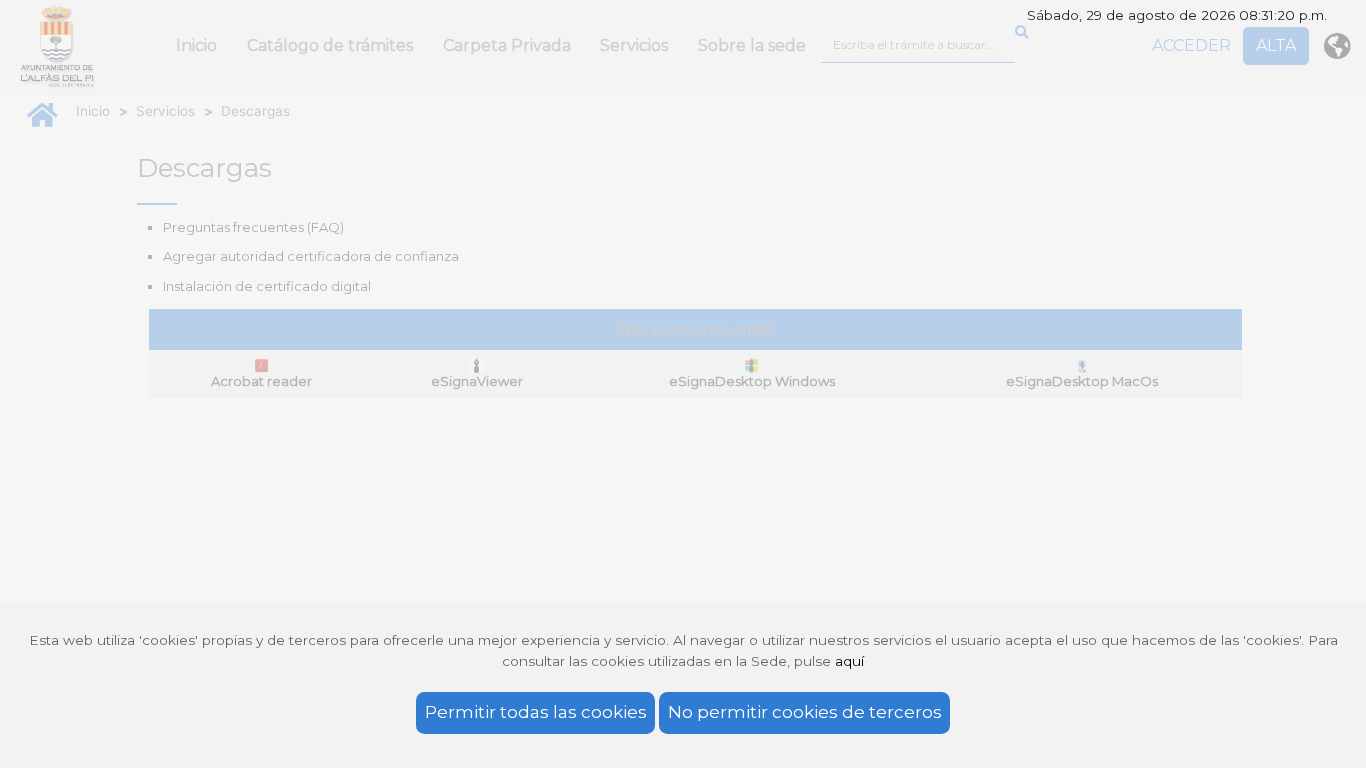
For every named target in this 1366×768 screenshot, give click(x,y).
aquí (849, 661)
